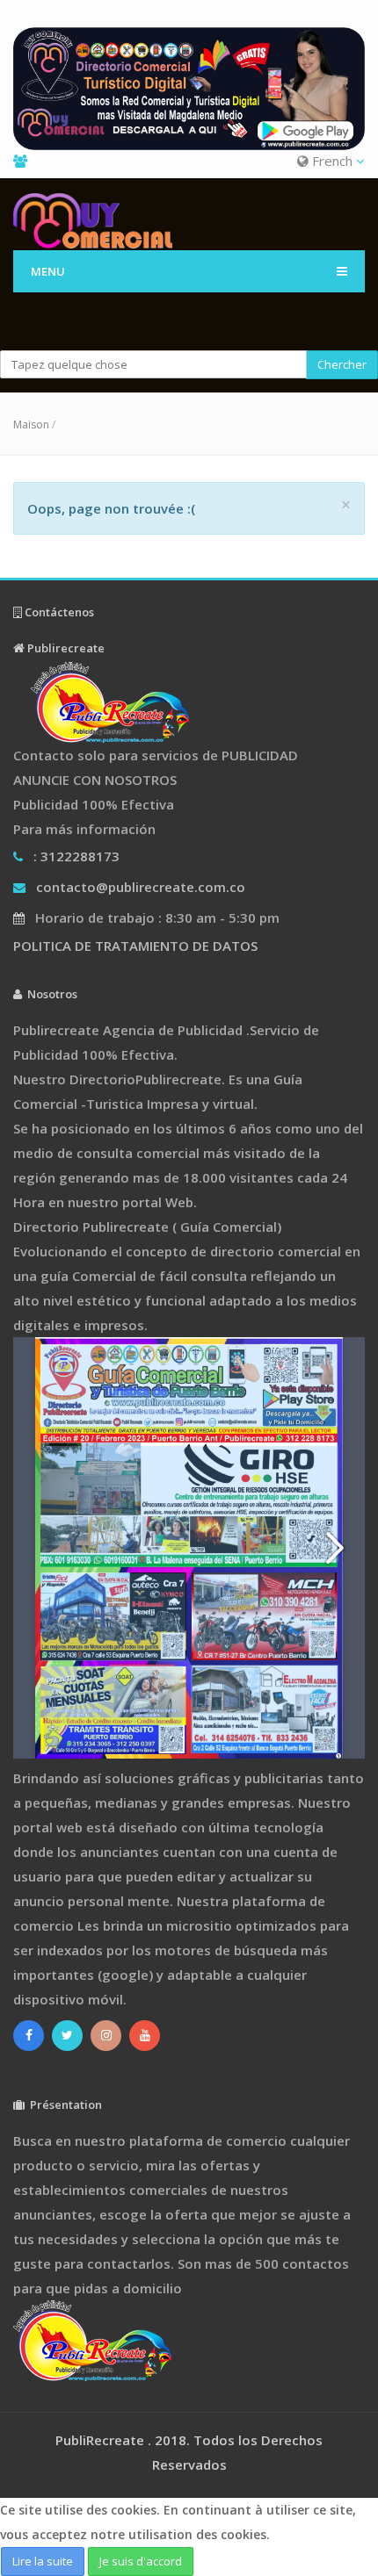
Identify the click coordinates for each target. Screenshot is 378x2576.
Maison (31, 425)
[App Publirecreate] (189, 89)
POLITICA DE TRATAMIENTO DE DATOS (135, 946)
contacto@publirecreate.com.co (141, 887)
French (332, 161)
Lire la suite (43, 2561)
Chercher (342, 364)
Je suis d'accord (141, 2561)
